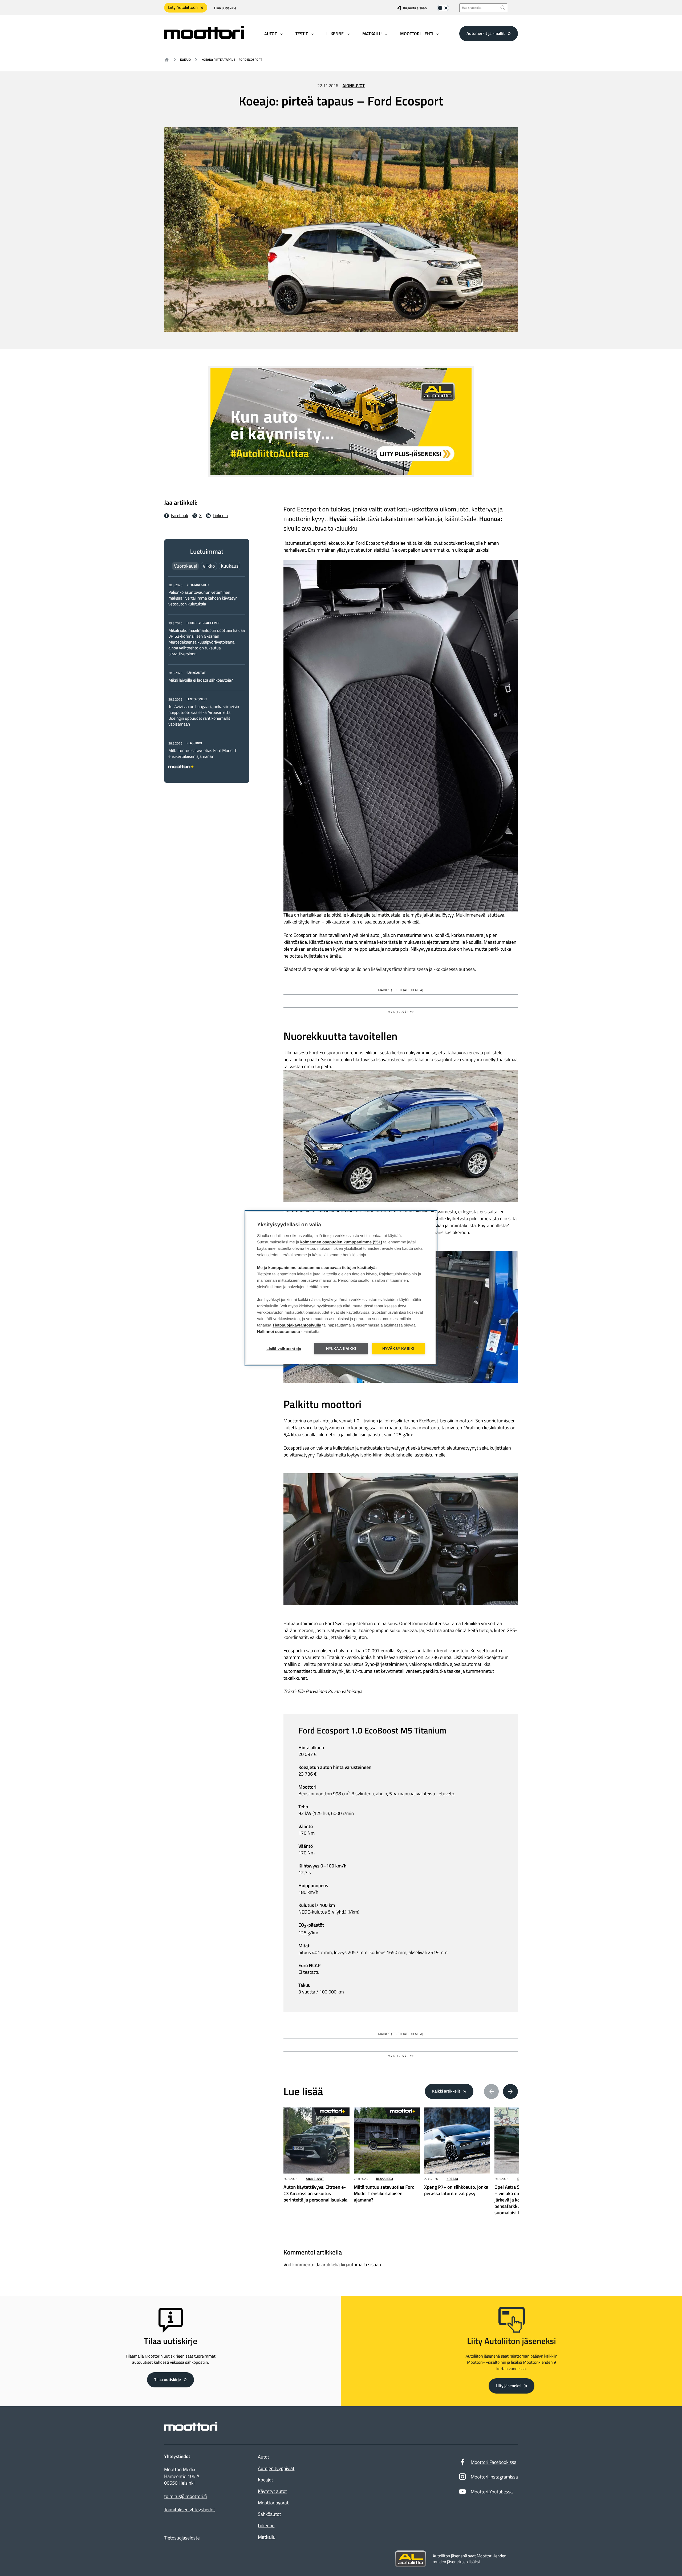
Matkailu (267, 2537)
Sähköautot (269, 2514)
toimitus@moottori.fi (186, 2496)
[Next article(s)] (510, 2091)
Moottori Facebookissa (494, 2462)
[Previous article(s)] (492, 2091)
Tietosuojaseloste (182, 2538)
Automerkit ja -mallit (486, 33)
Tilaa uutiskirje (225, 8)
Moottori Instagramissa (494, 2477)
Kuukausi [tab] (230, 566)
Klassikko (385, 2179)
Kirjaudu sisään (415, 8)
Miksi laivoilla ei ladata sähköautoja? (201, 680)
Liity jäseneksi (509, 2386)
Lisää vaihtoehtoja (284, 1348)
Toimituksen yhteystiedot (190, 2510)
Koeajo (185, 60)
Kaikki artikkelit (446, 2091)
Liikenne (266, 2526)
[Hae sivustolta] (503, 8)
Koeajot (265, 2480)
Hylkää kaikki (341, 1348)
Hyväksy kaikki (398, 1348)
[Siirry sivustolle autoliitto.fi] (411, 2559)
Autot (263, 2457)
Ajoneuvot (354, 86)
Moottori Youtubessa (492, 2492)
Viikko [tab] (209, 566)
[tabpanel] (207, 675)
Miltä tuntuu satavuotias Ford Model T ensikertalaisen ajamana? (202, 754)
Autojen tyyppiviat (276, 2468)
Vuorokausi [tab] (185, 566)
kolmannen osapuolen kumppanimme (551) (341, 1242)
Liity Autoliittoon (183, 7)
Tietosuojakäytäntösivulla (297, 1325)
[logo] (204, 37)
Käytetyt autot (272, 2491)
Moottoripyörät (273, 2503)
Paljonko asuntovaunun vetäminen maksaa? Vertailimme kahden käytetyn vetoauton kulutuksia (203, 598)
